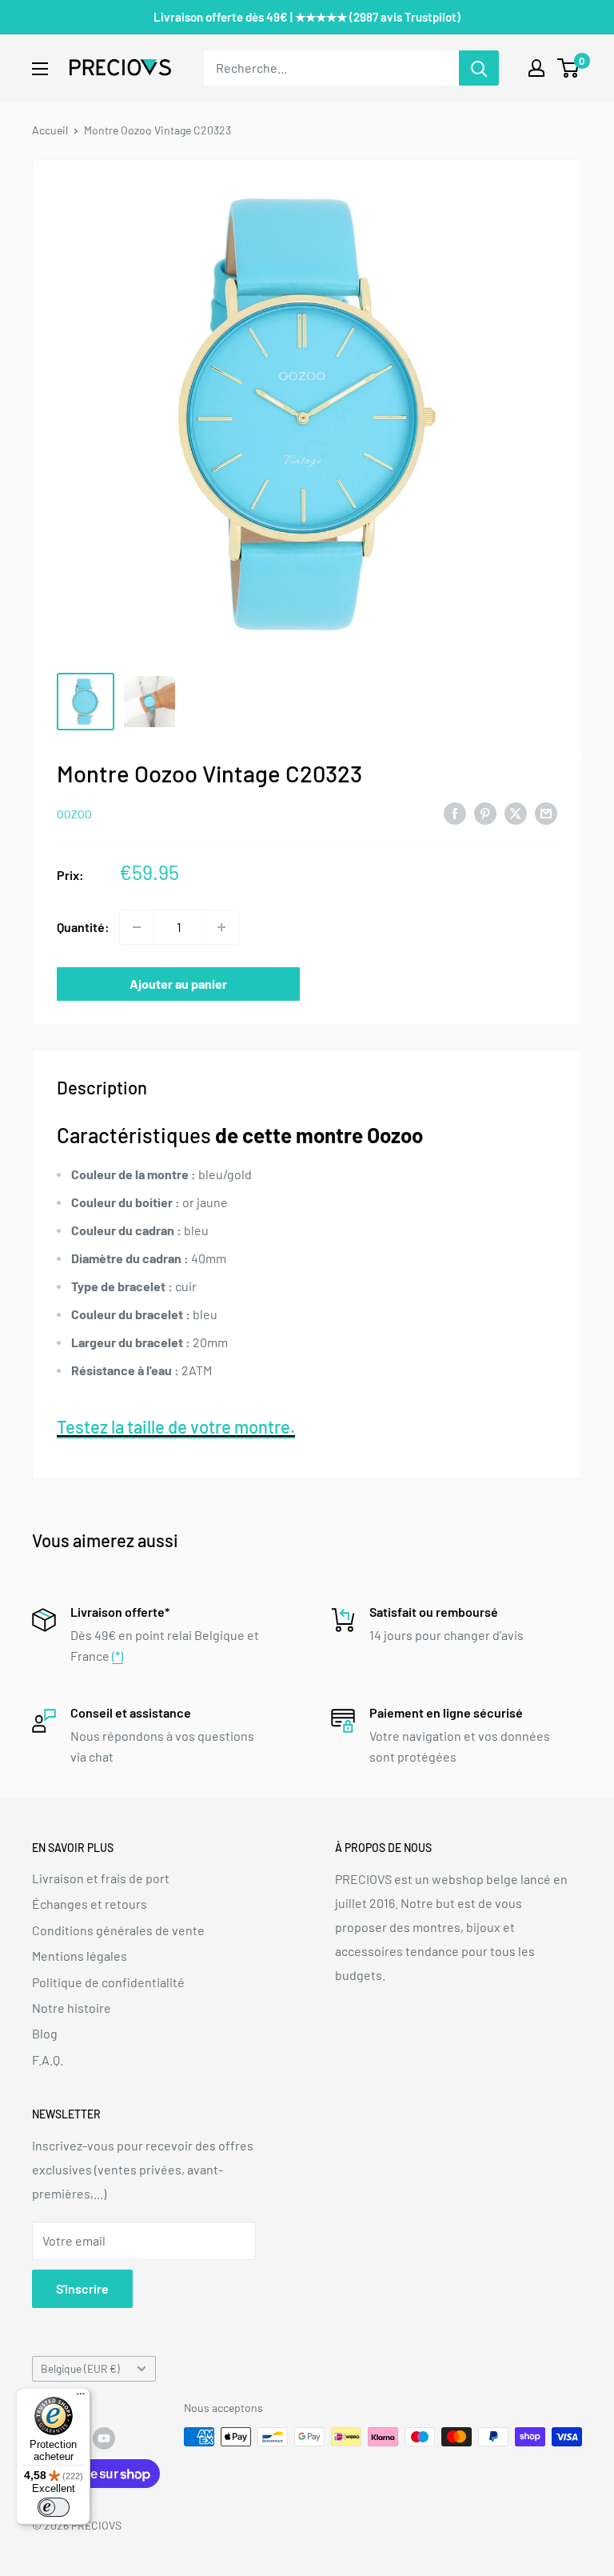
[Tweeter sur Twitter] (516, 812)
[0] (569, 68)
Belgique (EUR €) (80, 2368)
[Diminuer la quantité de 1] (137, 927)
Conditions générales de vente (118, 1930)
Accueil (50, 130)
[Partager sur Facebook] (455, 812)
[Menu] (81, 2398)
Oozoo (74, 814)
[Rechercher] (479, 68)
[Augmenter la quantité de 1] (221, 927)
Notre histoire (72, 2008)
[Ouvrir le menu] (40, 69)
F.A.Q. (48, 2060)
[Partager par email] (546, 812)
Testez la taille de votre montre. (176, 1426)
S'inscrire (82, 2288)
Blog (45, 2033)
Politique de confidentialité (108, 1982)
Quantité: (83, 927)
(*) (118, 1656)
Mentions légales (80, 1956)
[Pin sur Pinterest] (485, 812)
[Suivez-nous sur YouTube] (104, 2438)
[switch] (54, 2507)
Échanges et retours (90, 1904)
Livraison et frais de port (101, 1878)
